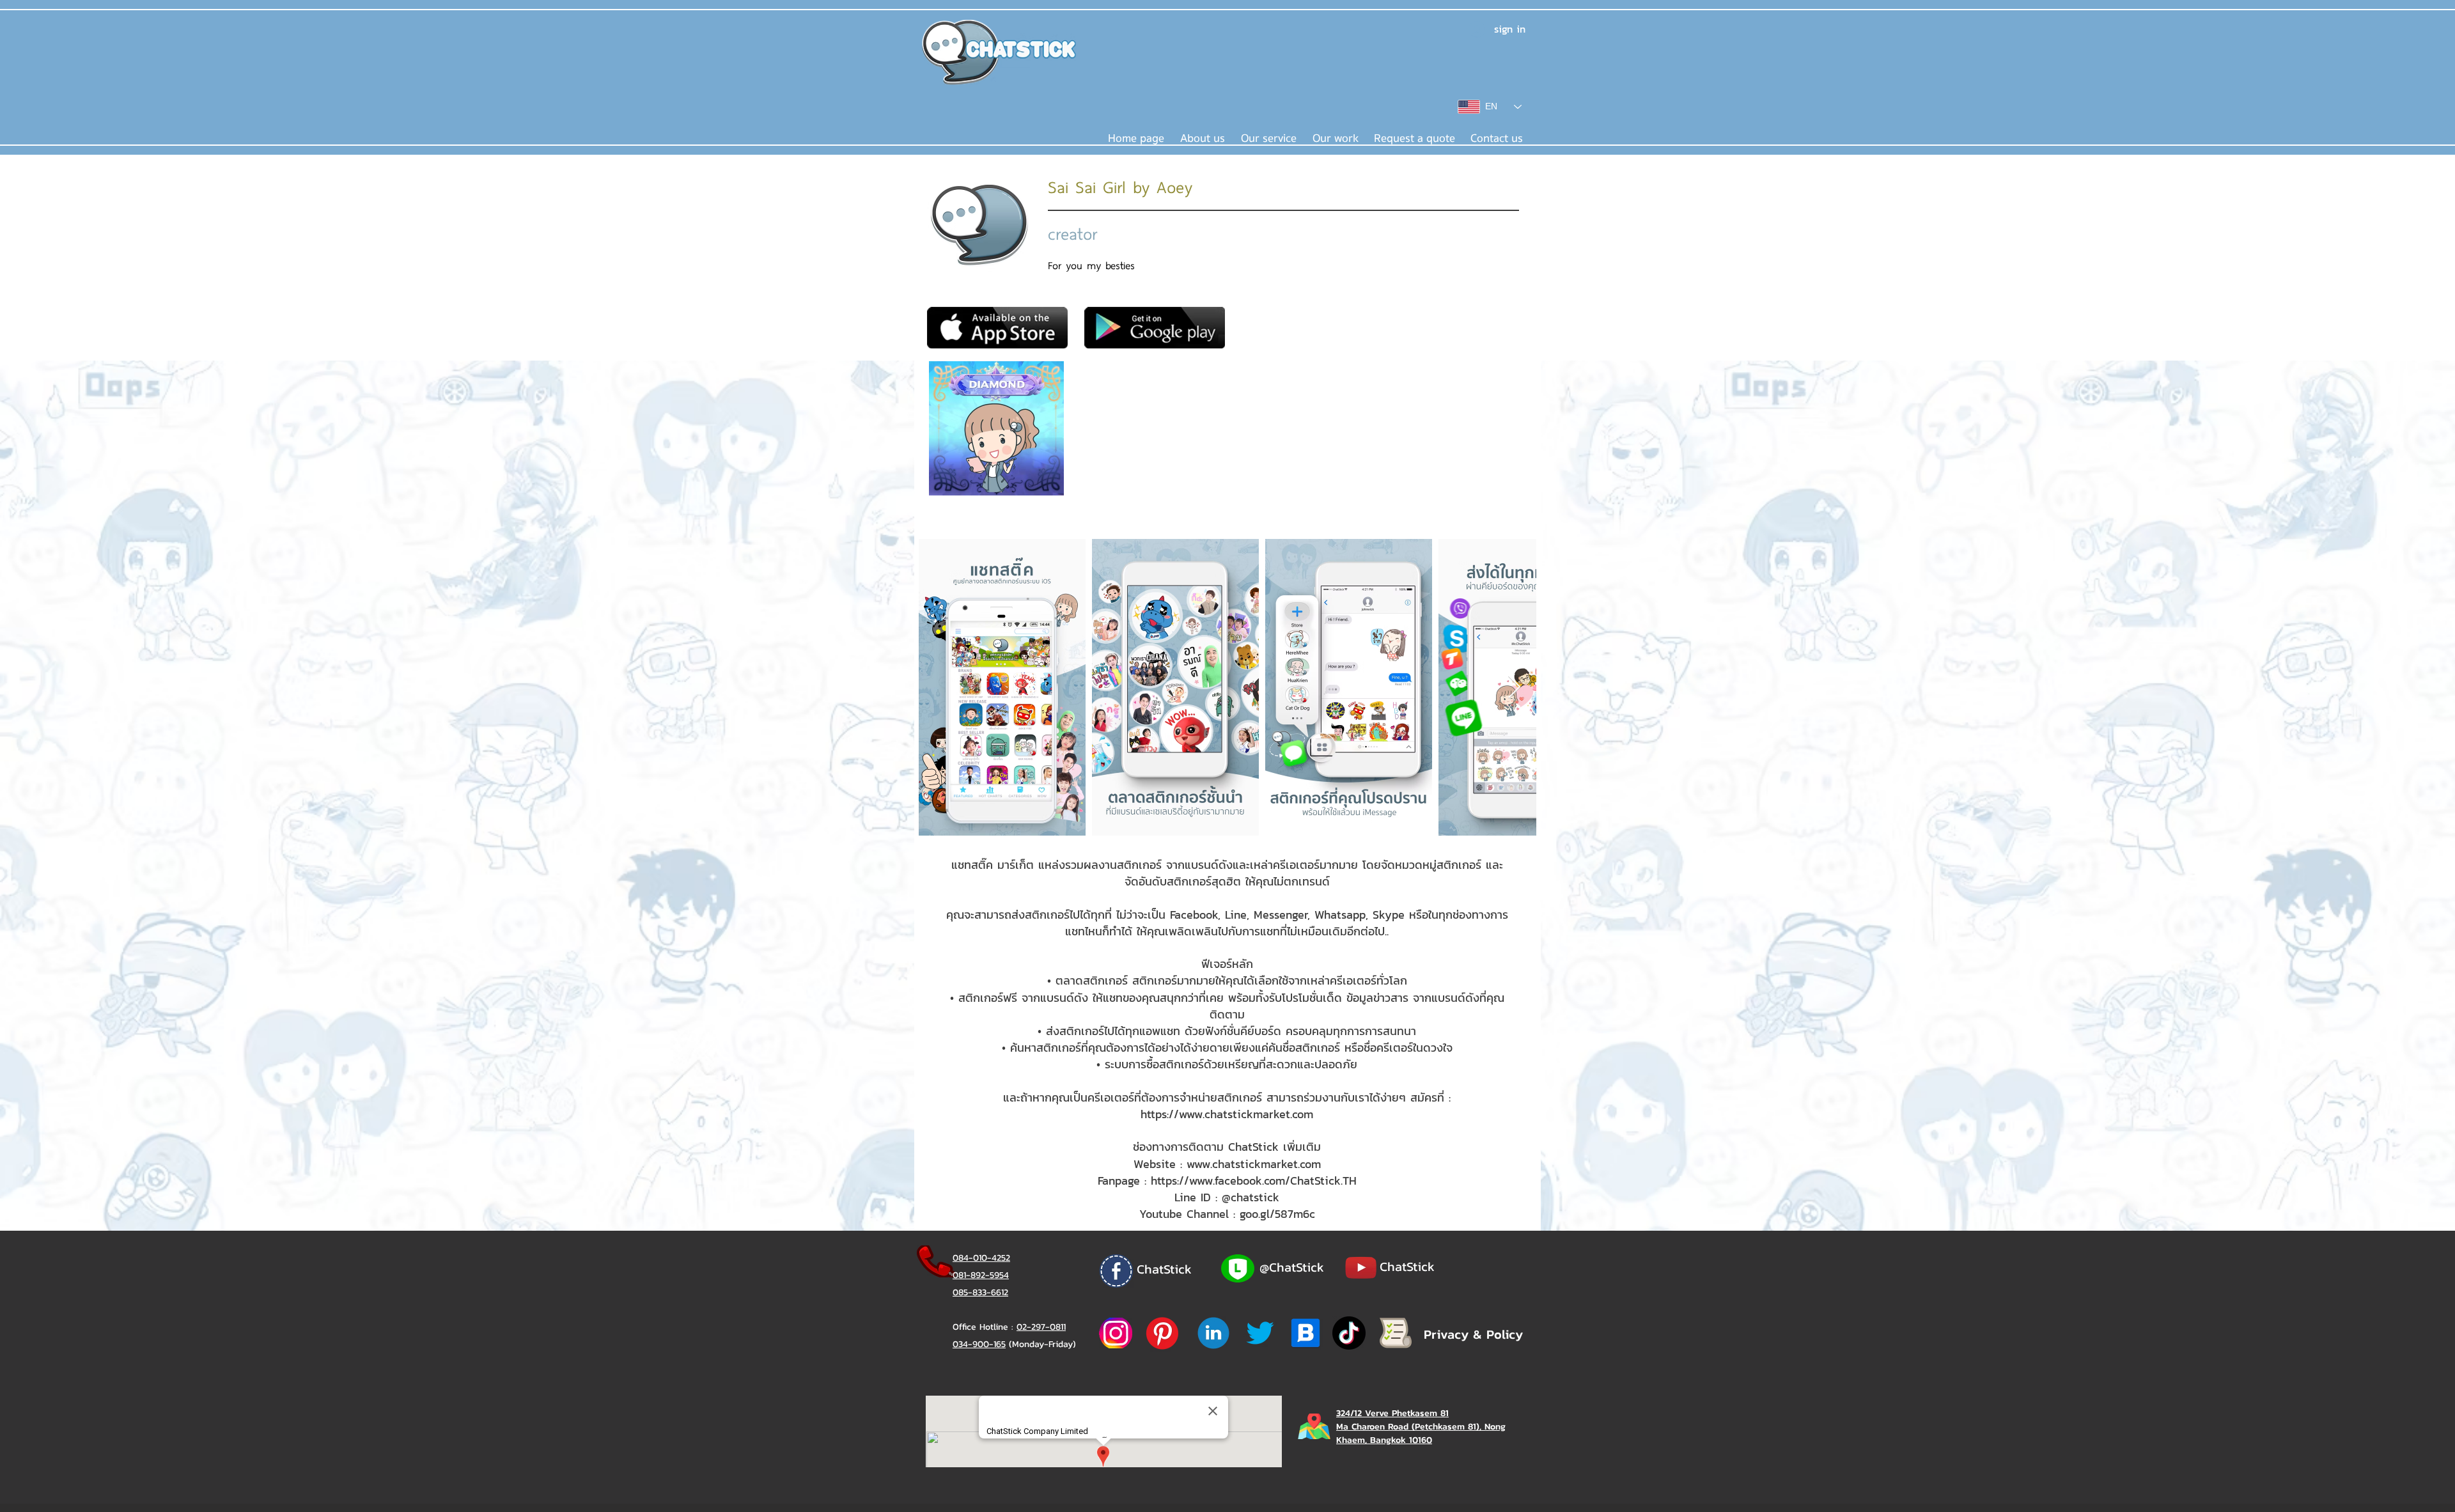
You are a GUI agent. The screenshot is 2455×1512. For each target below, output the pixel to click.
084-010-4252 (981, 1258)
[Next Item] (1514, 688)
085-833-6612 (980, 1292)
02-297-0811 (1041, 1327)
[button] (1268, 139)
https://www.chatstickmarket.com (1227, 1114)
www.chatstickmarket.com (1254, 1164)
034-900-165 (979, 1344)
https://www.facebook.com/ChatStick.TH (1254, 1181)
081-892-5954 (981, 1275)
